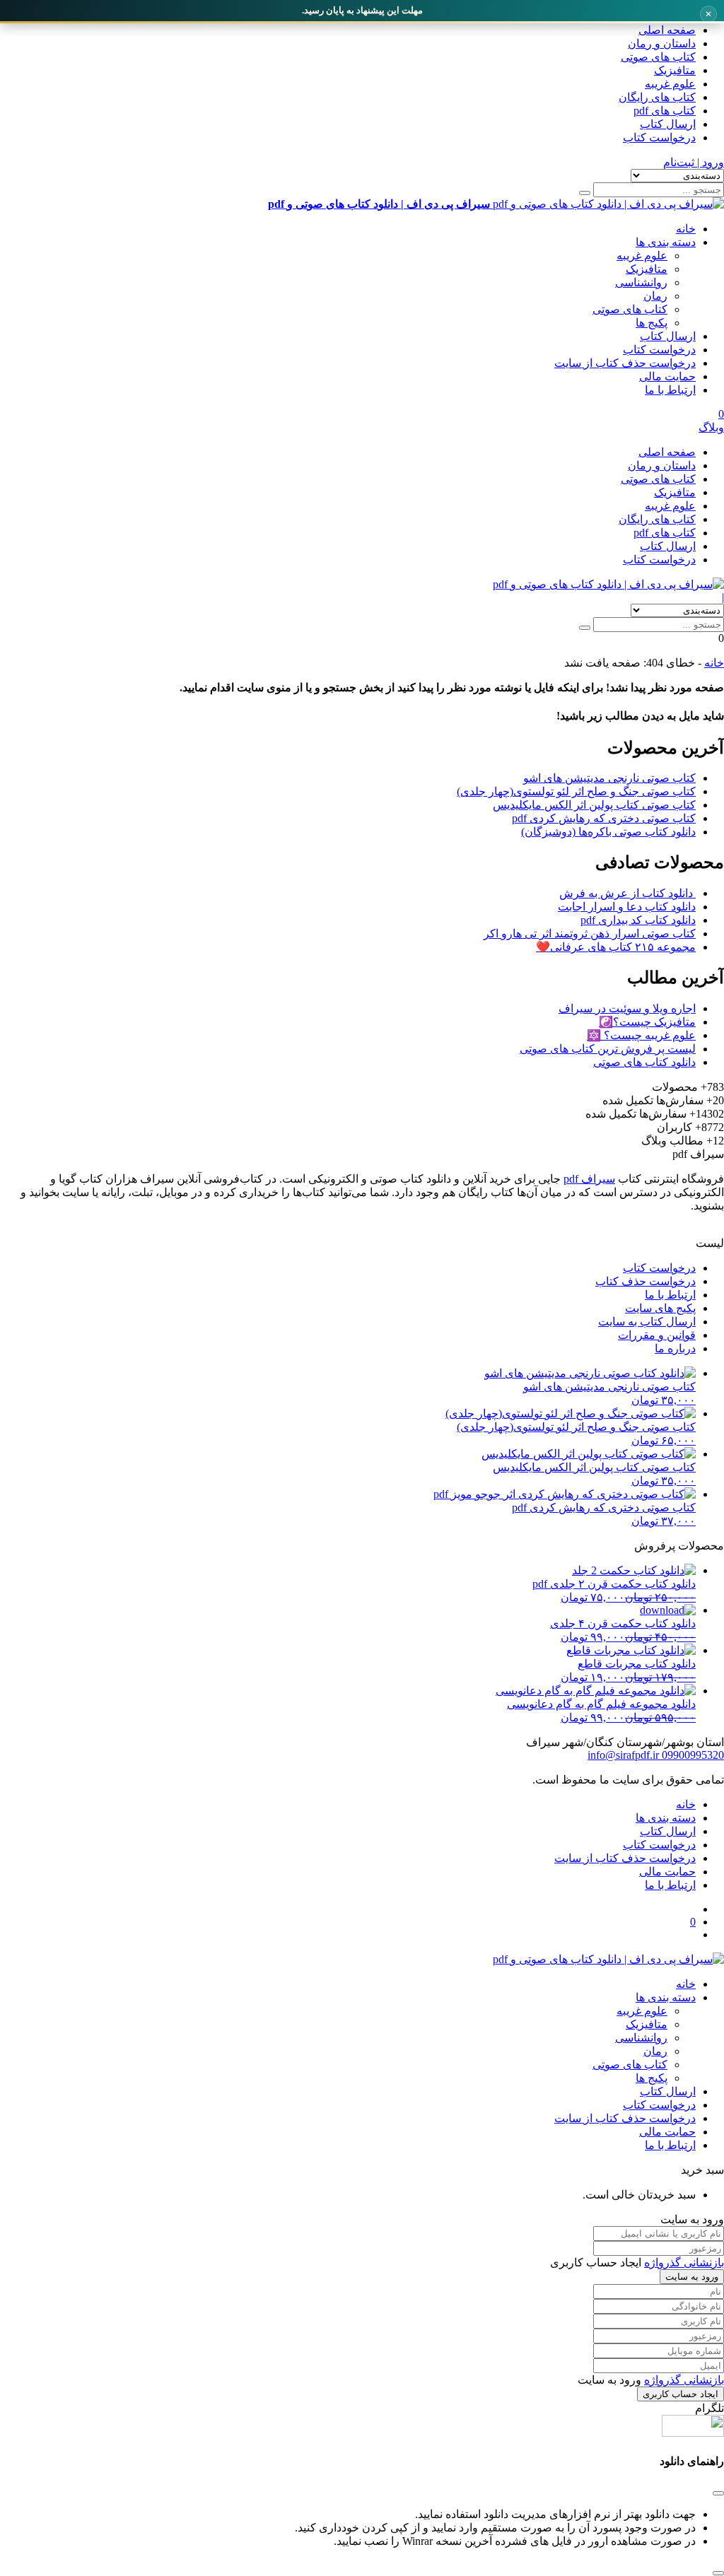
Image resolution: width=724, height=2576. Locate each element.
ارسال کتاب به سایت (647, 1322)
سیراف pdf (589, 1179)
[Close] (718, 2573)
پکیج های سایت (660, 1308)
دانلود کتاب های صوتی (644, 1062)
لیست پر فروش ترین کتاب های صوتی (608, 1049)
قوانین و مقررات (657, 1335)
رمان (655, 296)
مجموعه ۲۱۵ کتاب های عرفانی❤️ (616, 947)
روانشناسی (641, 282)
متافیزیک (675, 70)
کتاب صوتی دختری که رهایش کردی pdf (604, 818)
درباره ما (675, 1348)
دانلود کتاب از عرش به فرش (627, 893)
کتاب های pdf (665, 111)
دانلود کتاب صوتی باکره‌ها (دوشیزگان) (608, 832)
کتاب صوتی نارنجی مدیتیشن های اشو (609, 778)
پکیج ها (652, 323)
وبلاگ (711, 427)
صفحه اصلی (667, 30)
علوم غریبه (670, 84)
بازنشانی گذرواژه (684, 2262)
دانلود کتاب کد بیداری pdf (638, 920)
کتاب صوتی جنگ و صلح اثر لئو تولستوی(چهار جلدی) (576, 791)
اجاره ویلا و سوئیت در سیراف (627, 1008)
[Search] (585, 193)
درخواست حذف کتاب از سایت (625, 363)
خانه (686, 229)
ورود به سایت (692, 2277)
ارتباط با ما (670, 390)
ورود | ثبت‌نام (694, 162)
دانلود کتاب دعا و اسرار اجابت (627, 907)
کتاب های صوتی (658, 57)
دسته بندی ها (666, 242)
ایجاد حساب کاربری (681, 2394)
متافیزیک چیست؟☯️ (647, 1022)
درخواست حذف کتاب (646, 1281)
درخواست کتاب (659, 137)
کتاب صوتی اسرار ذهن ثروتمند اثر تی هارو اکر (590, 933)
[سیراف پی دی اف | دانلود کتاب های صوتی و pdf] (608, 584)
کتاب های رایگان (657, 97)
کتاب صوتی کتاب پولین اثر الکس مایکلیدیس (594, 805)
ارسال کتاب (668, 124)
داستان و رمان (662, 43)
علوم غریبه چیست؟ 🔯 (641, 1035)
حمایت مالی (667, 376)
